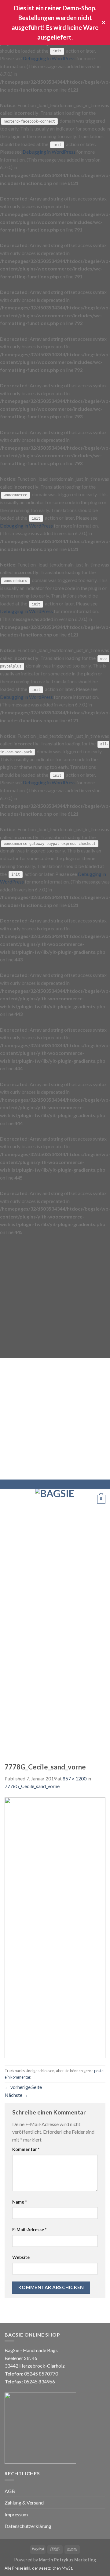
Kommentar (26, 2149)
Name (19, 2202)
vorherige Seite (23, 2087)
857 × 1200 (75, 1778)
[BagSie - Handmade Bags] (55, 1499)
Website (21, 2257)
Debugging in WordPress (49, 58)
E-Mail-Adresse (29, 2230)
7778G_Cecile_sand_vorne (32, 1786)
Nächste (16, 2095)
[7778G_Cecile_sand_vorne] (55, 1927)
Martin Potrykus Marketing (67, 2560)
